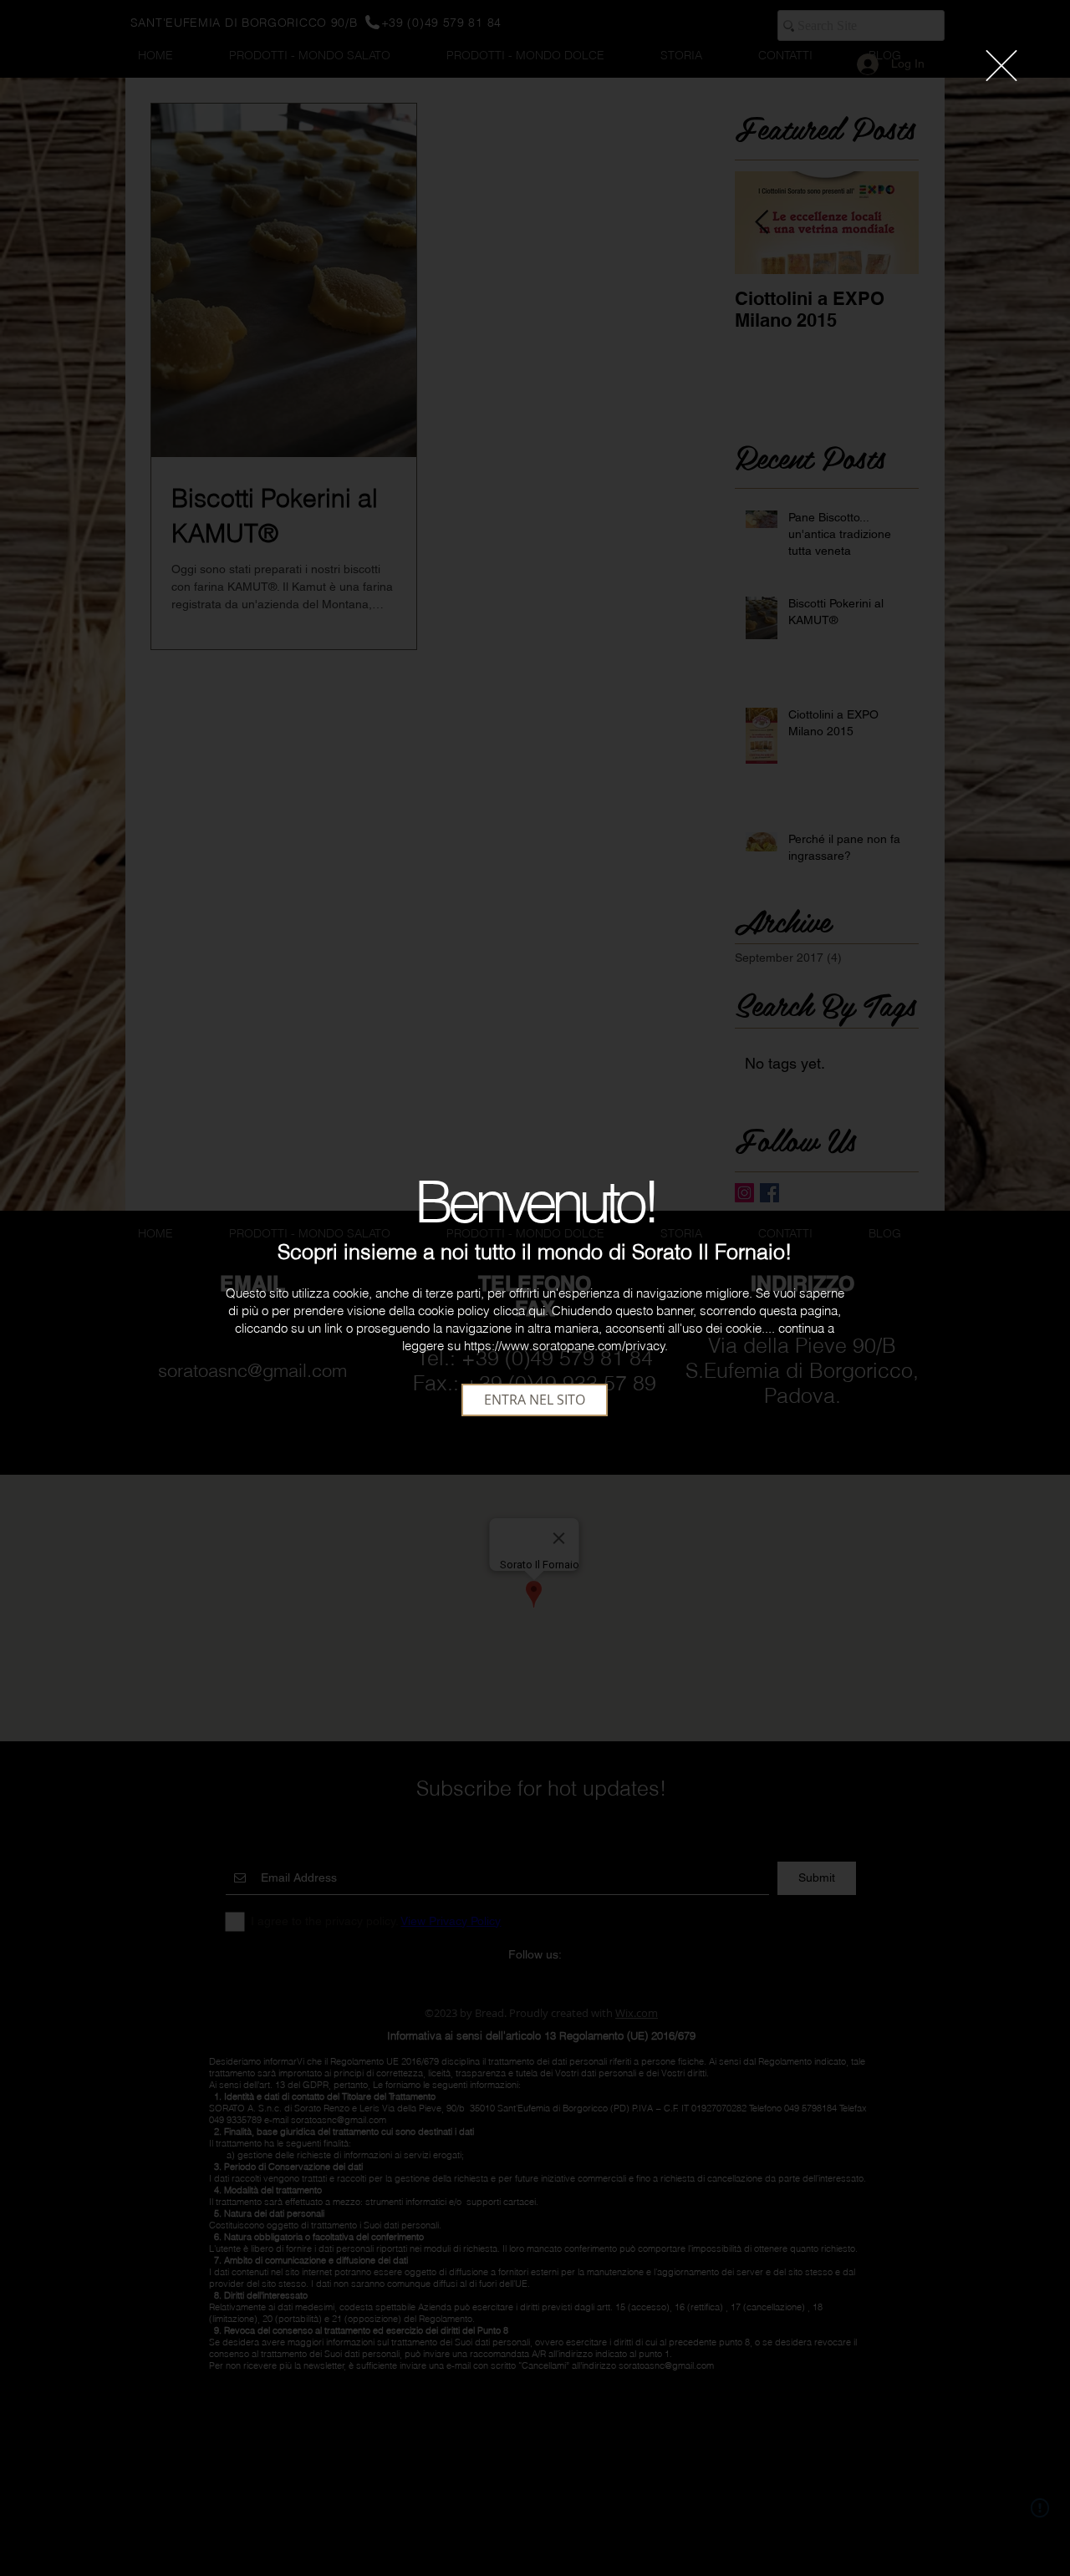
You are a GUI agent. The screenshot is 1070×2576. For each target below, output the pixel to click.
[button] (1001, 66)
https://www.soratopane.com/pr (550, 1346)
